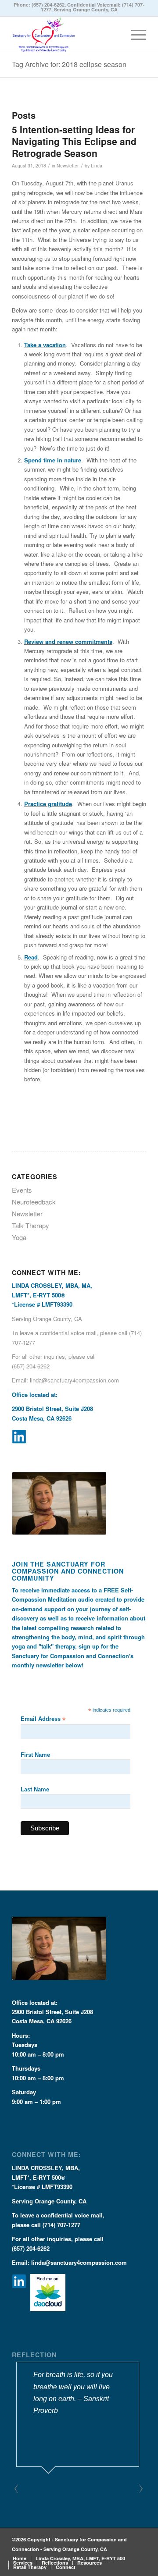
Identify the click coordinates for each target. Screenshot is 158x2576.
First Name (35, 1755)
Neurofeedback (34, 1202)
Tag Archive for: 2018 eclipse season (69, 64)
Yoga (19, 1237)
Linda (97, 165)
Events (22, 1190)
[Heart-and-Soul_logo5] (66, 34)
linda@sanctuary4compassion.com (74, 1380)
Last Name (35, 1789)
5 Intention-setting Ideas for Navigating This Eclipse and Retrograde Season (74, 141)
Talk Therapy (31, 1225)
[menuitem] (134, 34)
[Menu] (134, 34)
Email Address (43, 1719)
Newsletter (68, 165)
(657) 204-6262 (48, 5)
